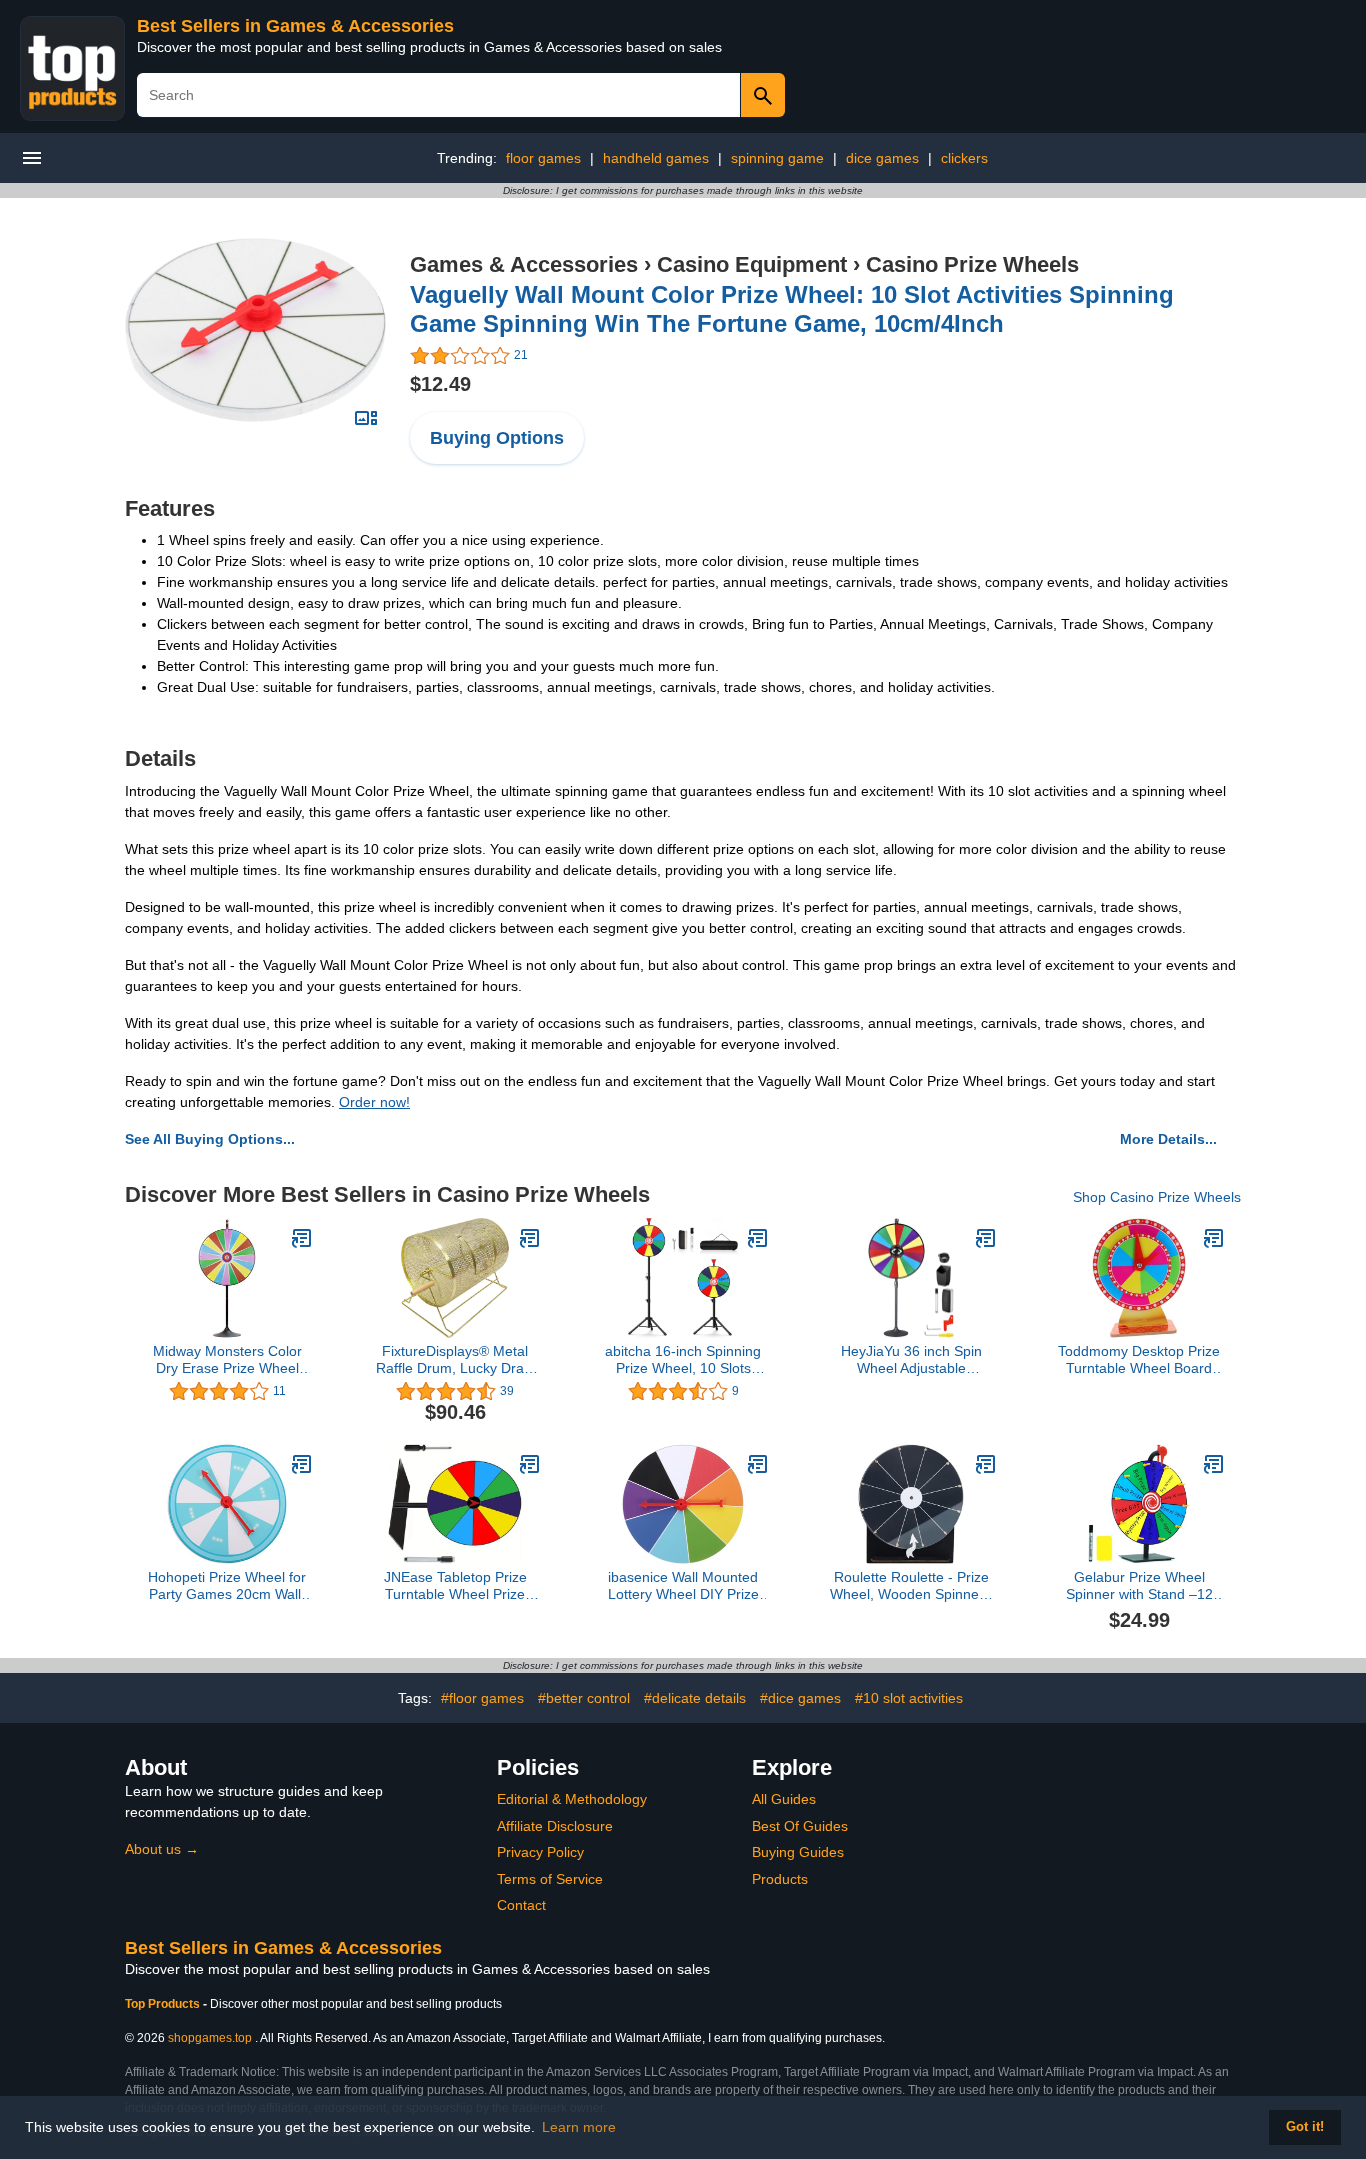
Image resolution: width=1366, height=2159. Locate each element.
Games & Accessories (524, 264)
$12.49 (440, 384)
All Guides (784, 1799)
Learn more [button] (579, 2127)
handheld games (656, 158)
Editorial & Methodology (572, 1799)
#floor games (482, 1698)
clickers (964, 158)
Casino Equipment (752, 264)
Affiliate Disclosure (555, 1826)
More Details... (1168, 1139)
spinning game (777, 158)
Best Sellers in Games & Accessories (295, 26)
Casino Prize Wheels (972, 264)
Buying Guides (798, 1852)
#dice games (800, 1698)
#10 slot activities (909, 1698)
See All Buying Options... (210, 1139)
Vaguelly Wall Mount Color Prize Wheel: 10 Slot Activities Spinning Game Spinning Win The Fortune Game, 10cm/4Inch (792, 309)
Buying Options (497, 438)
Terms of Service (550, 1879)
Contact (521, 1905)
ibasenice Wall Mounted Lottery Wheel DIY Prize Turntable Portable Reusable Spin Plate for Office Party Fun (683, 1586)
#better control (584, 1698)
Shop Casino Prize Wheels (1157, 1197)
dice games (882, 158)
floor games (543, 158)
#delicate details (695, 1698)
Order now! (374, 1102)
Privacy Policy (540, 1852)
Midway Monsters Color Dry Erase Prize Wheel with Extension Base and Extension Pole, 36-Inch (227, 1360)
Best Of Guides (800, 1826)
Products (780, 1879)
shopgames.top (210, 2038)
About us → (162, 1849)
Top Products (164, 2004)
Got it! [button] (1305, 2127)
